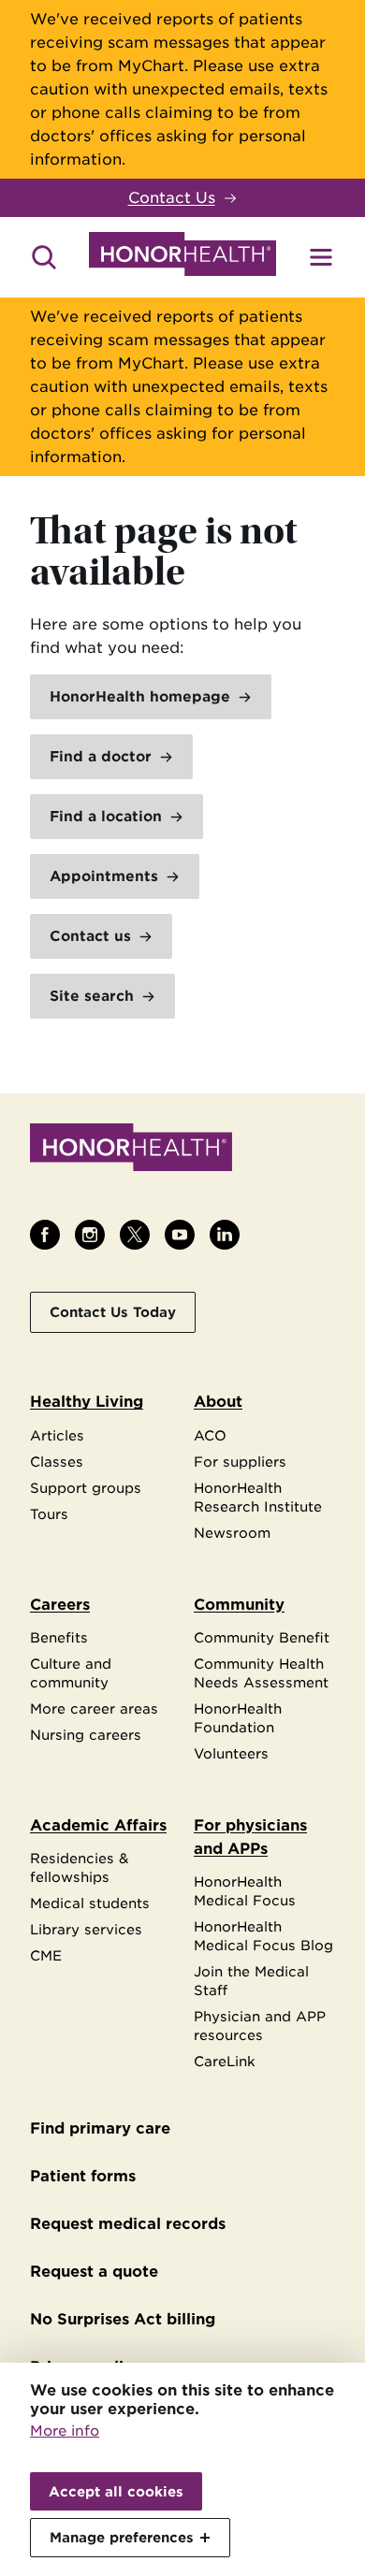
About (218, 1402)
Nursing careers (86, 1735)
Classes (57, 1462)
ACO (210, 1435)
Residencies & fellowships (80, 1867)
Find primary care (100, 2128)
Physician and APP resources (260, 2026)
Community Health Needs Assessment (261, 1673)
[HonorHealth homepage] (182, 257)
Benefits (59, 1637)
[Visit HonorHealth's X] (135, 1235)
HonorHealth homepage (140, 697)
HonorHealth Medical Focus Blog (263, 1936)
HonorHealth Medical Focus (245, 1891)
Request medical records (128, 2224)
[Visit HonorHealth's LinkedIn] (225, 1235)
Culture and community (71, 1673)
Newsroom (232, 1533)
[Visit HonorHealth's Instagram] (90, 1235)
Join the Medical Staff (251, 1981)
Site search (92, 996)
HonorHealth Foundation (238, 1718)
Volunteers (231, 1753)
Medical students (90, 1903)
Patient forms (83, 2176)
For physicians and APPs (250, 1837)
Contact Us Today (113, 1312)
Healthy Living (87, 1402)
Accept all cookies (116, 2491)
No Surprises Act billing (123, 2319)
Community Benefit (262, 1637)
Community (239, 1605)
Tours (49, 1514)
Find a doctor (101, 757)
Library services (86, 1929)
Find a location (106, 817)
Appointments (104, 876)
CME (46, 1955)
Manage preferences (122, 2537)
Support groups (86, 1488)
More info (65, 2431)
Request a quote (94, 2272)
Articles (57, 1435)
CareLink (225, 2061)
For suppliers (240, 1462)
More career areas (94, 1708)
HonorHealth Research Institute (258, 1497)
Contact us (90, 936)
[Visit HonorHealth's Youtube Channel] (180, 1235)
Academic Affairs (98, 1825)
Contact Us (172, 198)
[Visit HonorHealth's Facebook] (45, 1235)
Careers (60, 1605)
